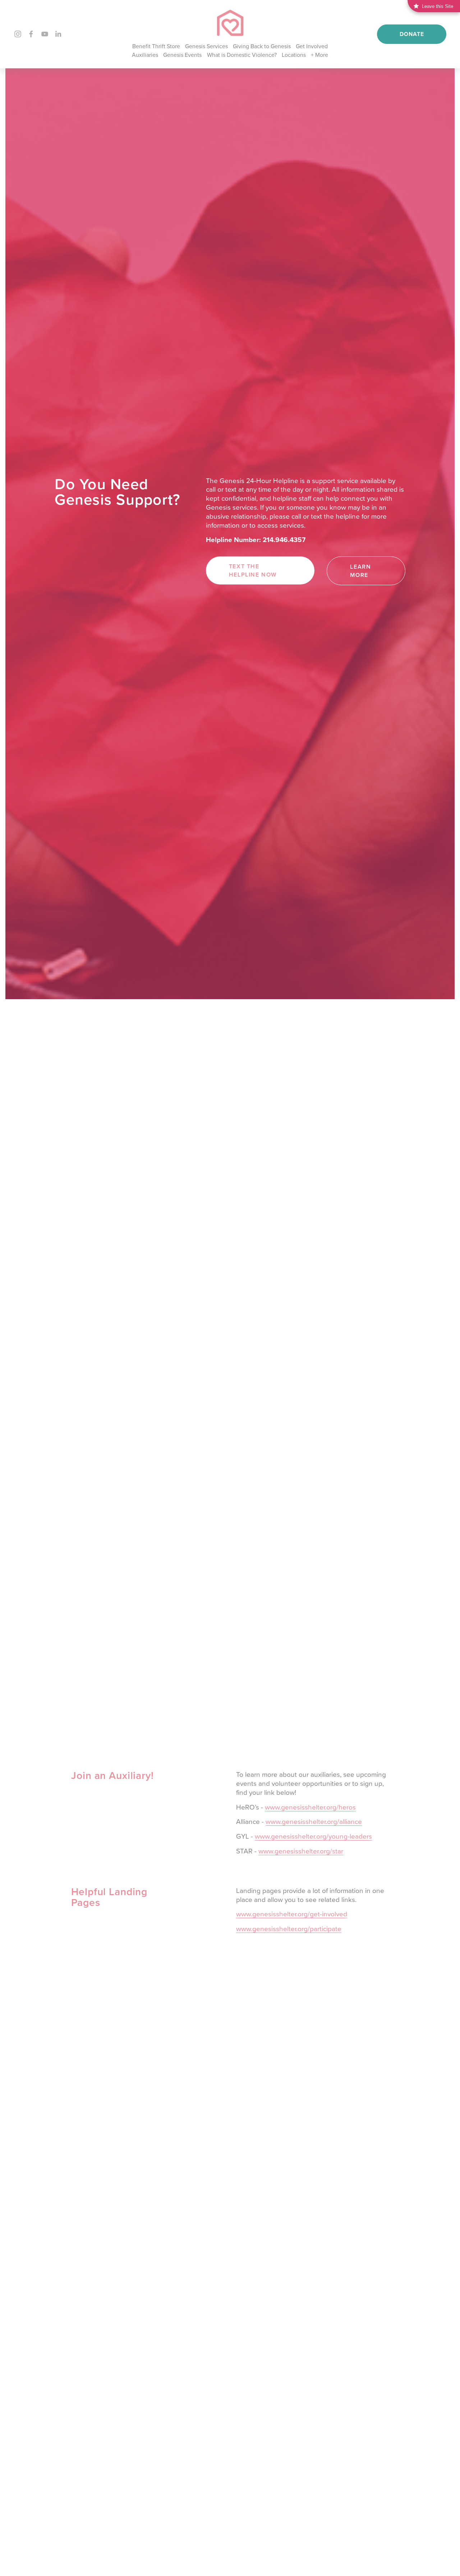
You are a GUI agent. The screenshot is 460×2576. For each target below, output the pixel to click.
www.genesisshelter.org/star (301, 1851)
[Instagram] (18, 34)
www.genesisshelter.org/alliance (314, 1821)
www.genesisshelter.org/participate (289, 1928)
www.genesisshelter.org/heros (310, 1807)
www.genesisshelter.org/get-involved (292, 1914)
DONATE (412, 34)
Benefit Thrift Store (156, 46)
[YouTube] (45, 34)
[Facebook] (31, 34)
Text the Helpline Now (253, 570)
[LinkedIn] (58, 34)
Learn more (360, 571)
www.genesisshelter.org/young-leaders (313, 1836)
